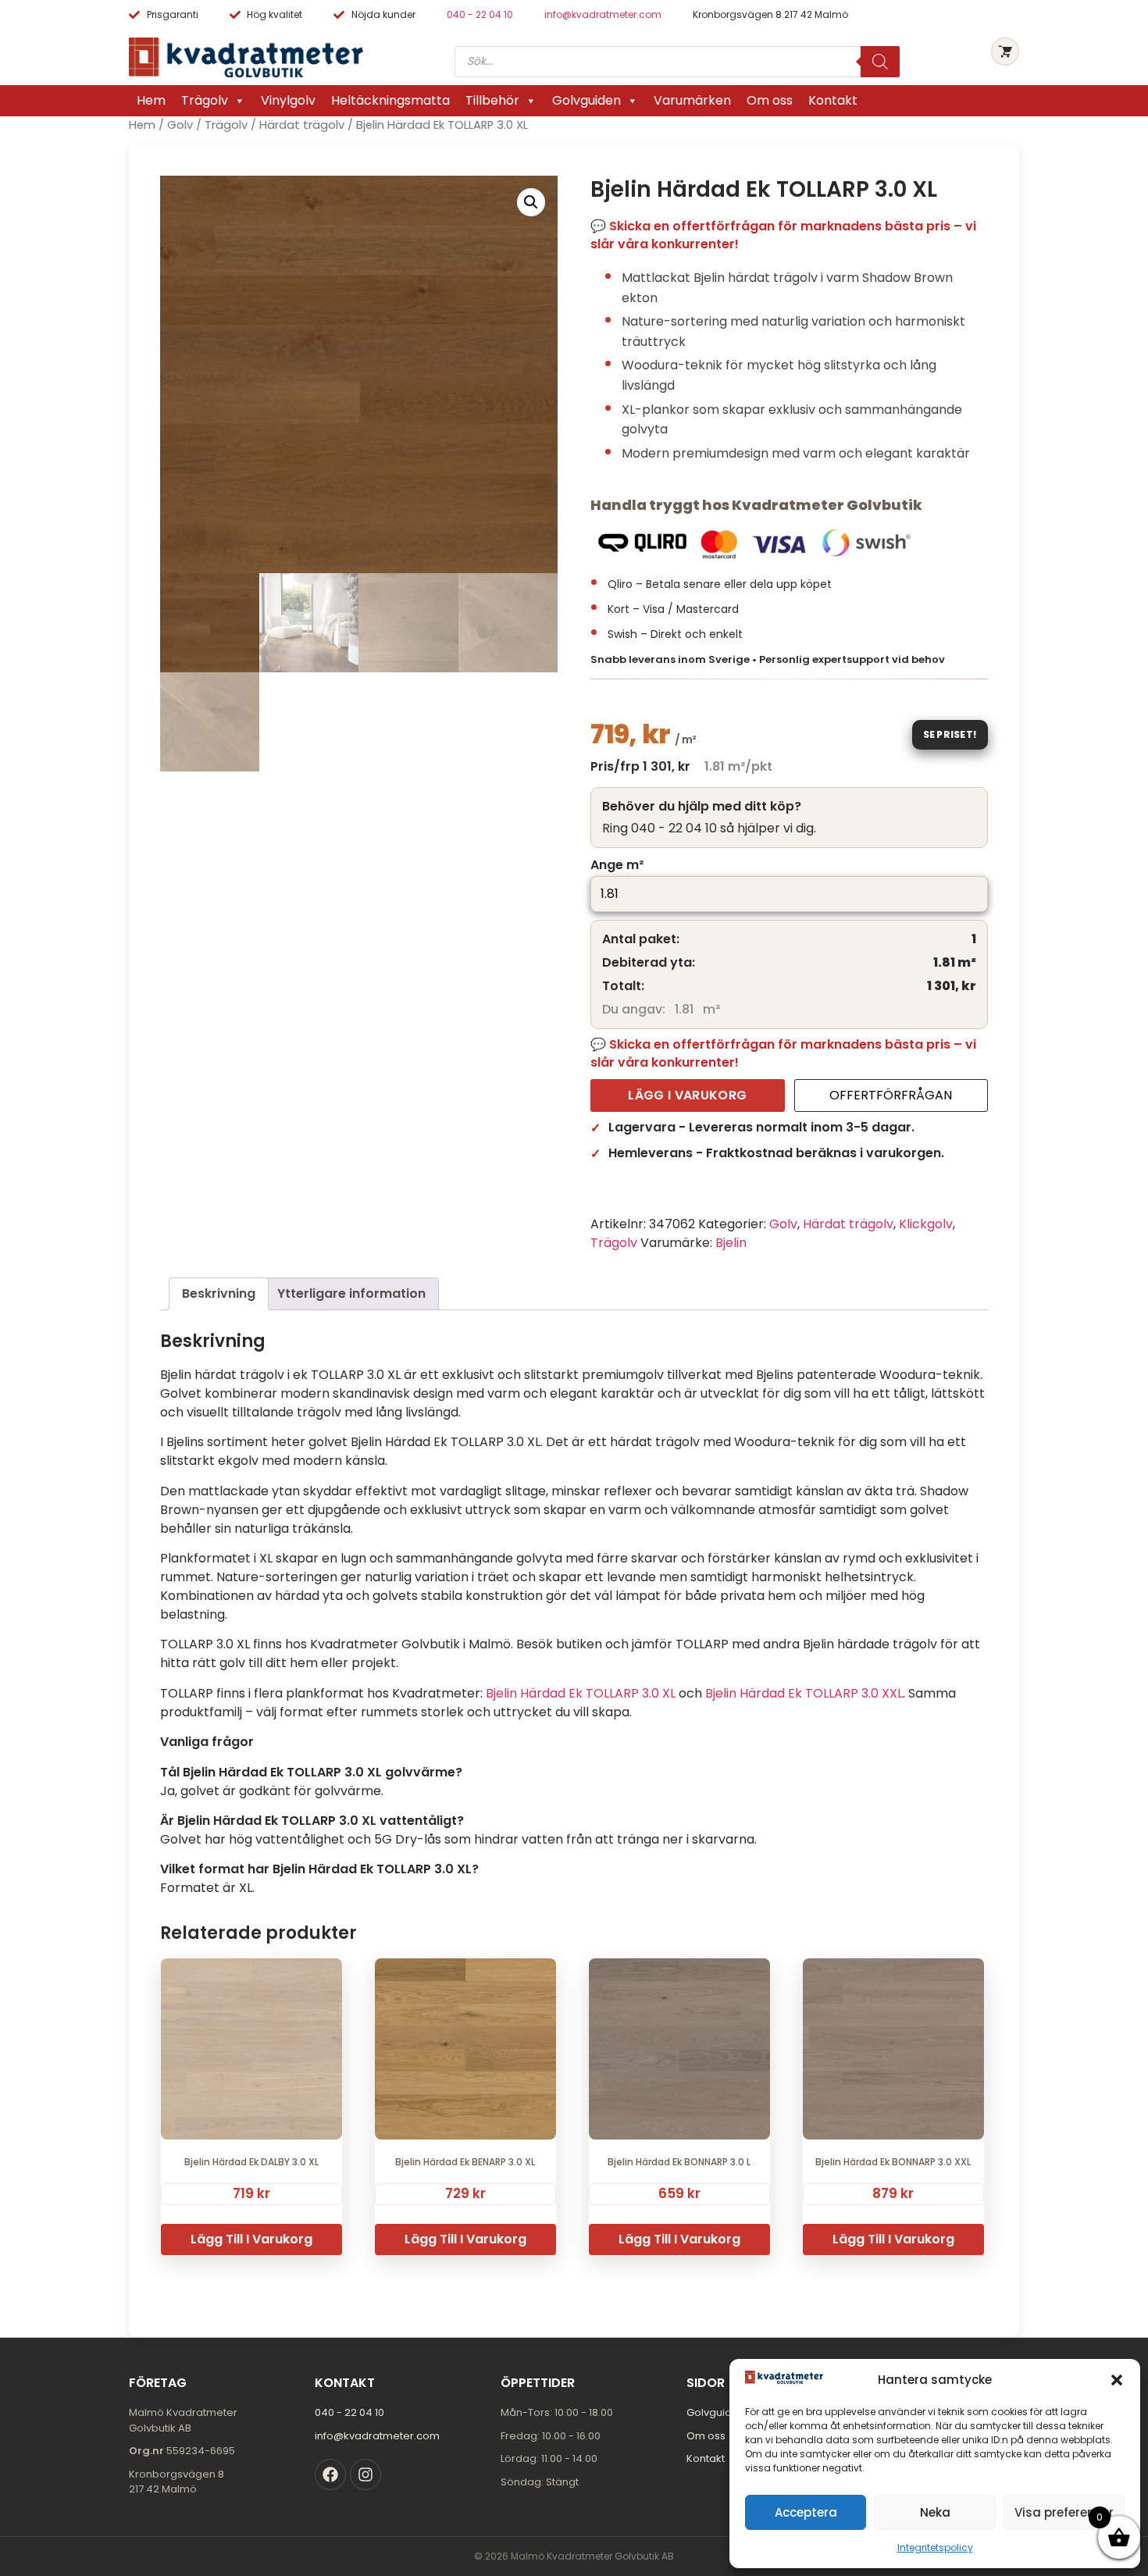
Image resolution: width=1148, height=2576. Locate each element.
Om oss (770, 100)
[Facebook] (330, 2474)
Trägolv (205, 100)
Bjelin (731, 1243)
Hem (151, 100)
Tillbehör (492, 100)
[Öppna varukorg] (1005, 52)
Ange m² (617, 865)
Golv (180, 125)
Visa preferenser (1064, 2512)
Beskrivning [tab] (219, 1293)
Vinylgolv (288, 100)
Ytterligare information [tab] (351, 1293)
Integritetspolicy (935, 2547)
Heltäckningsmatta (390, 100)
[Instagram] (365, 2474)
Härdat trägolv (302, 125)
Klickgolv (926, 1224)
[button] (1117, 2380)
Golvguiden (586, 100)
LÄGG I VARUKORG (687, 1095)
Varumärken (692, 100)
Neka (935, 2512)
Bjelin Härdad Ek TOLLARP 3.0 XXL (804, 1693)
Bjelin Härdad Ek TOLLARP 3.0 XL (581, 1693)
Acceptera (806, 2512)
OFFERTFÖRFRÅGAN (891, 1095)
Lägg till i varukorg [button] (251, 2239)
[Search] (880, 62)
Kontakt (833, 100)
